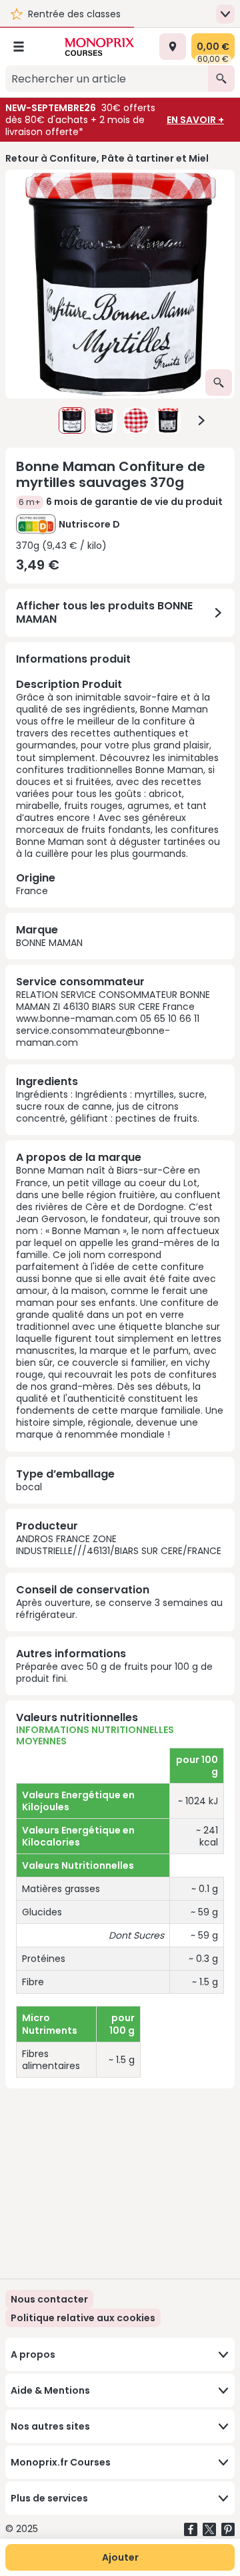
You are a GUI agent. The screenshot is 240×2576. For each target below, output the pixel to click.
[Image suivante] (201, 420)
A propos (33, 2354)
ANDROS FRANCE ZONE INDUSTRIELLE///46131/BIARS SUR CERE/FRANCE (119, 1545)
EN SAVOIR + (195, 120)
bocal (29, 1487)
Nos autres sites (50, 2426)
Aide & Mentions (50, 2390)
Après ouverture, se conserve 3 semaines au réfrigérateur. (119, 1609)
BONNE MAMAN (49, 943)
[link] (83, 2318)
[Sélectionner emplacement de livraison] (173, 47)
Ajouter (120, 2557)
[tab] (120, 284)
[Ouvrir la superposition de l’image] (219, 383)
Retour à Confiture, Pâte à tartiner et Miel (107, 158)
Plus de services (49, 2498)
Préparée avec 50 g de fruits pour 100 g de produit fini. (114, 1673)
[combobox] (107, 79)
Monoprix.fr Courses (61, 2462)
